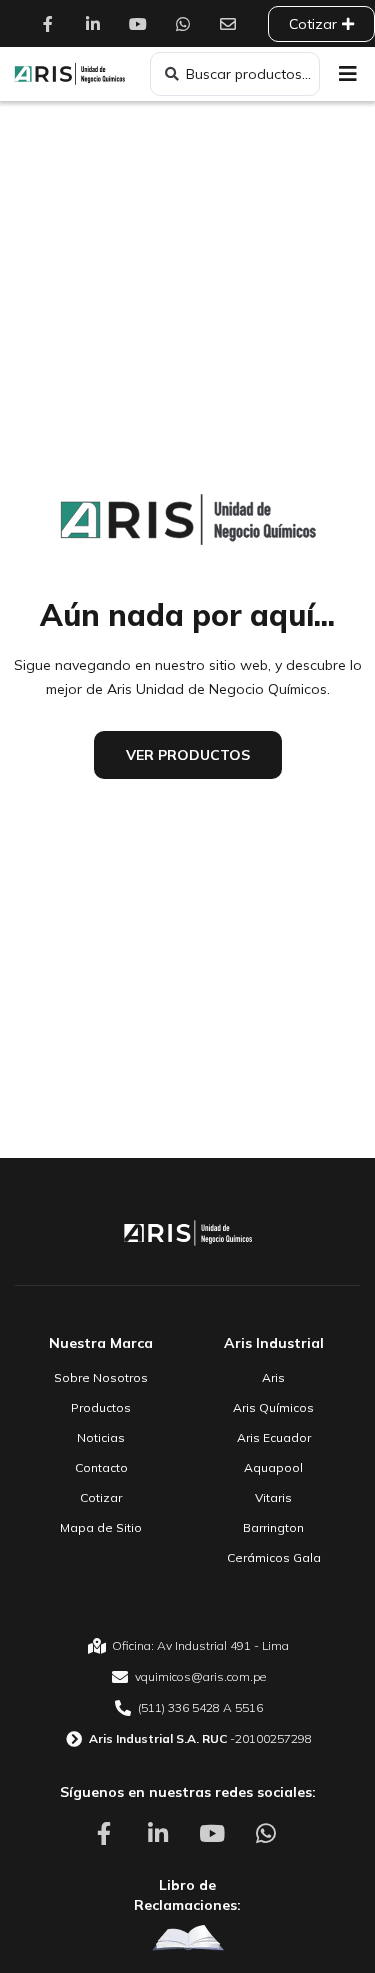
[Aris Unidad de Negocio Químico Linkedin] (98, 24)
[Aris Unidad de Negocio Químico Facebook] (53, 24)
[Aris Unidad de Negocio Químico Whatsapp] (188, 24)
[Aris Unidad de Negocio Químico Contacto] (233, 24)
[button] (347, 74)
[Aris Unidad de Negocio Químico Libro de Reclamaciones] (188, 1938)
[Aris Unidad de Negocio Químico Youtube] (143, 24)
